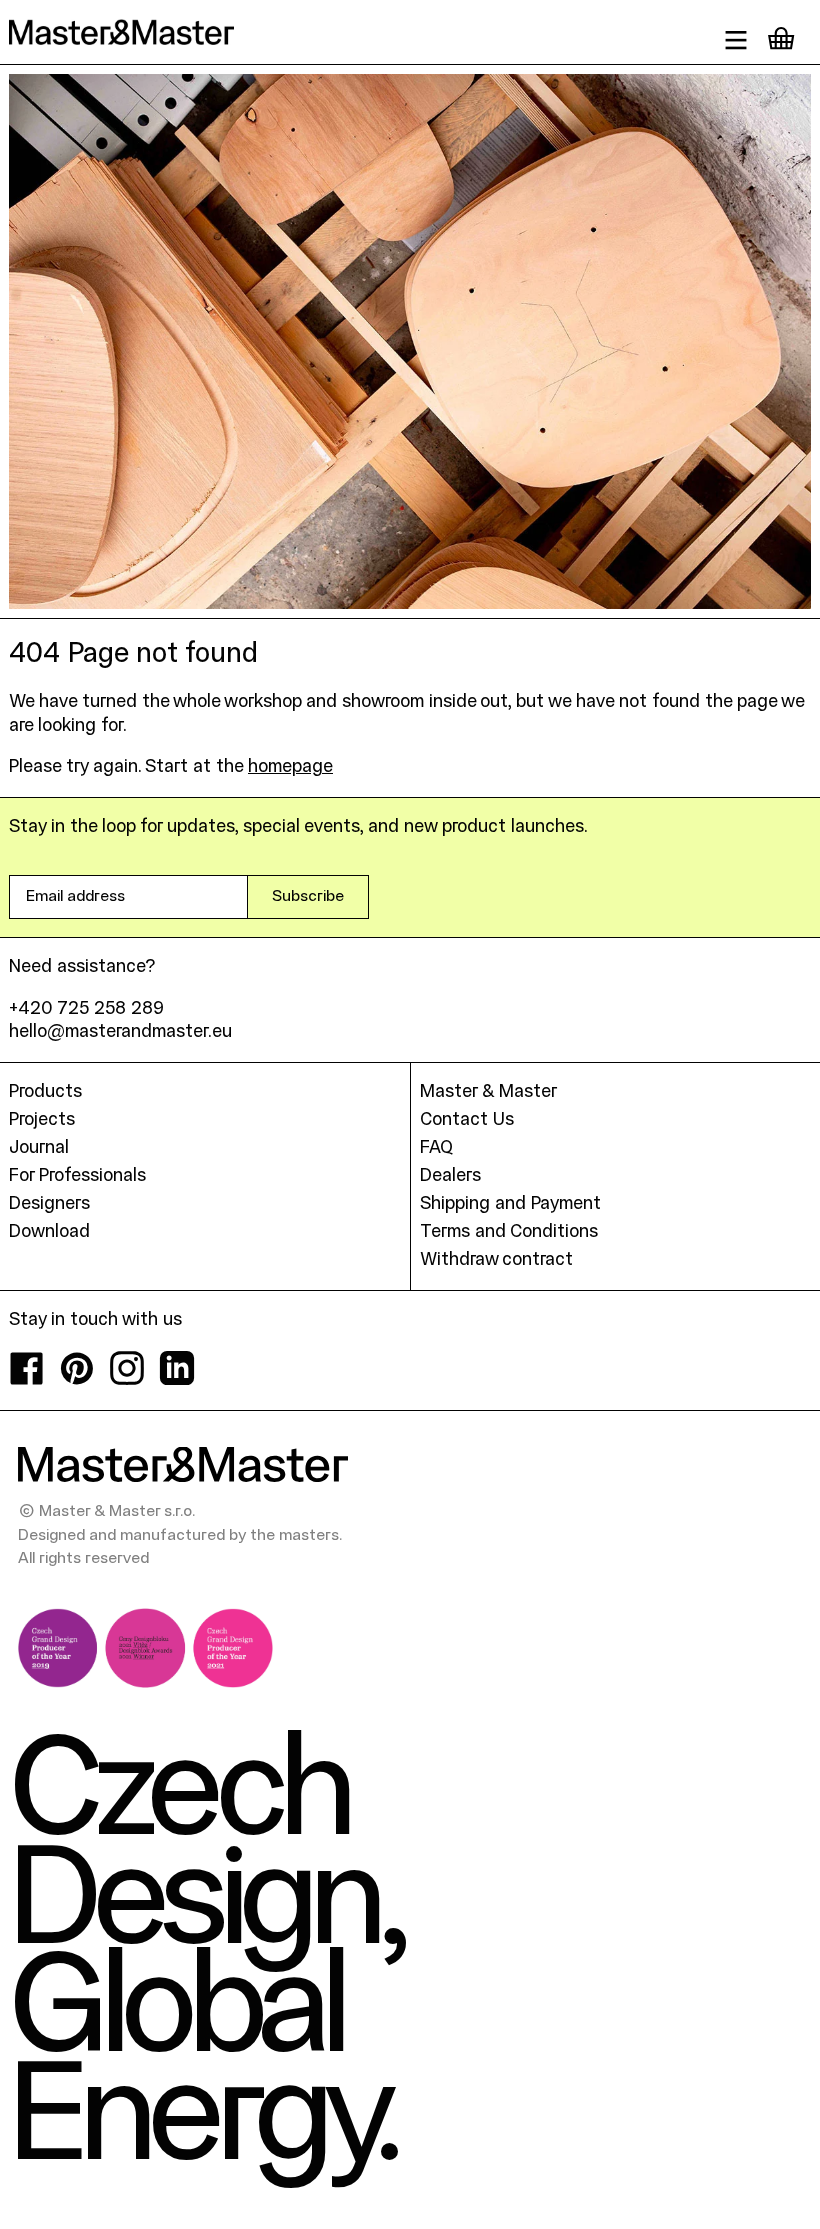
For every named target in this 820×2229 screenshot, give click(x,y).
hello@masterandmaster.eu (120, 1032)
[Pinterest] (77, 1380)
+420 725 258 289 (86, 1009)
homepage (290, 767)
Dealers (450, 1176)
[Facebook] (27, 1380)
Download (49, 1232)
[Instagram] (127, 1380)
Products (45, 1092)
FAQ (436, 1148)
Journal (39, 1148)
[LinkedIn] (177, 1380)
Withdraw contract (496, 1260)
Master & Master (488, 1092)
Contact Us (467, 1120)
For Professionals (77, 1176)
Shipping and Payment (510, 1204)
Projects (42, 1120)
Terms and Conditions (509, 1232)
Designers (49, 1204)
